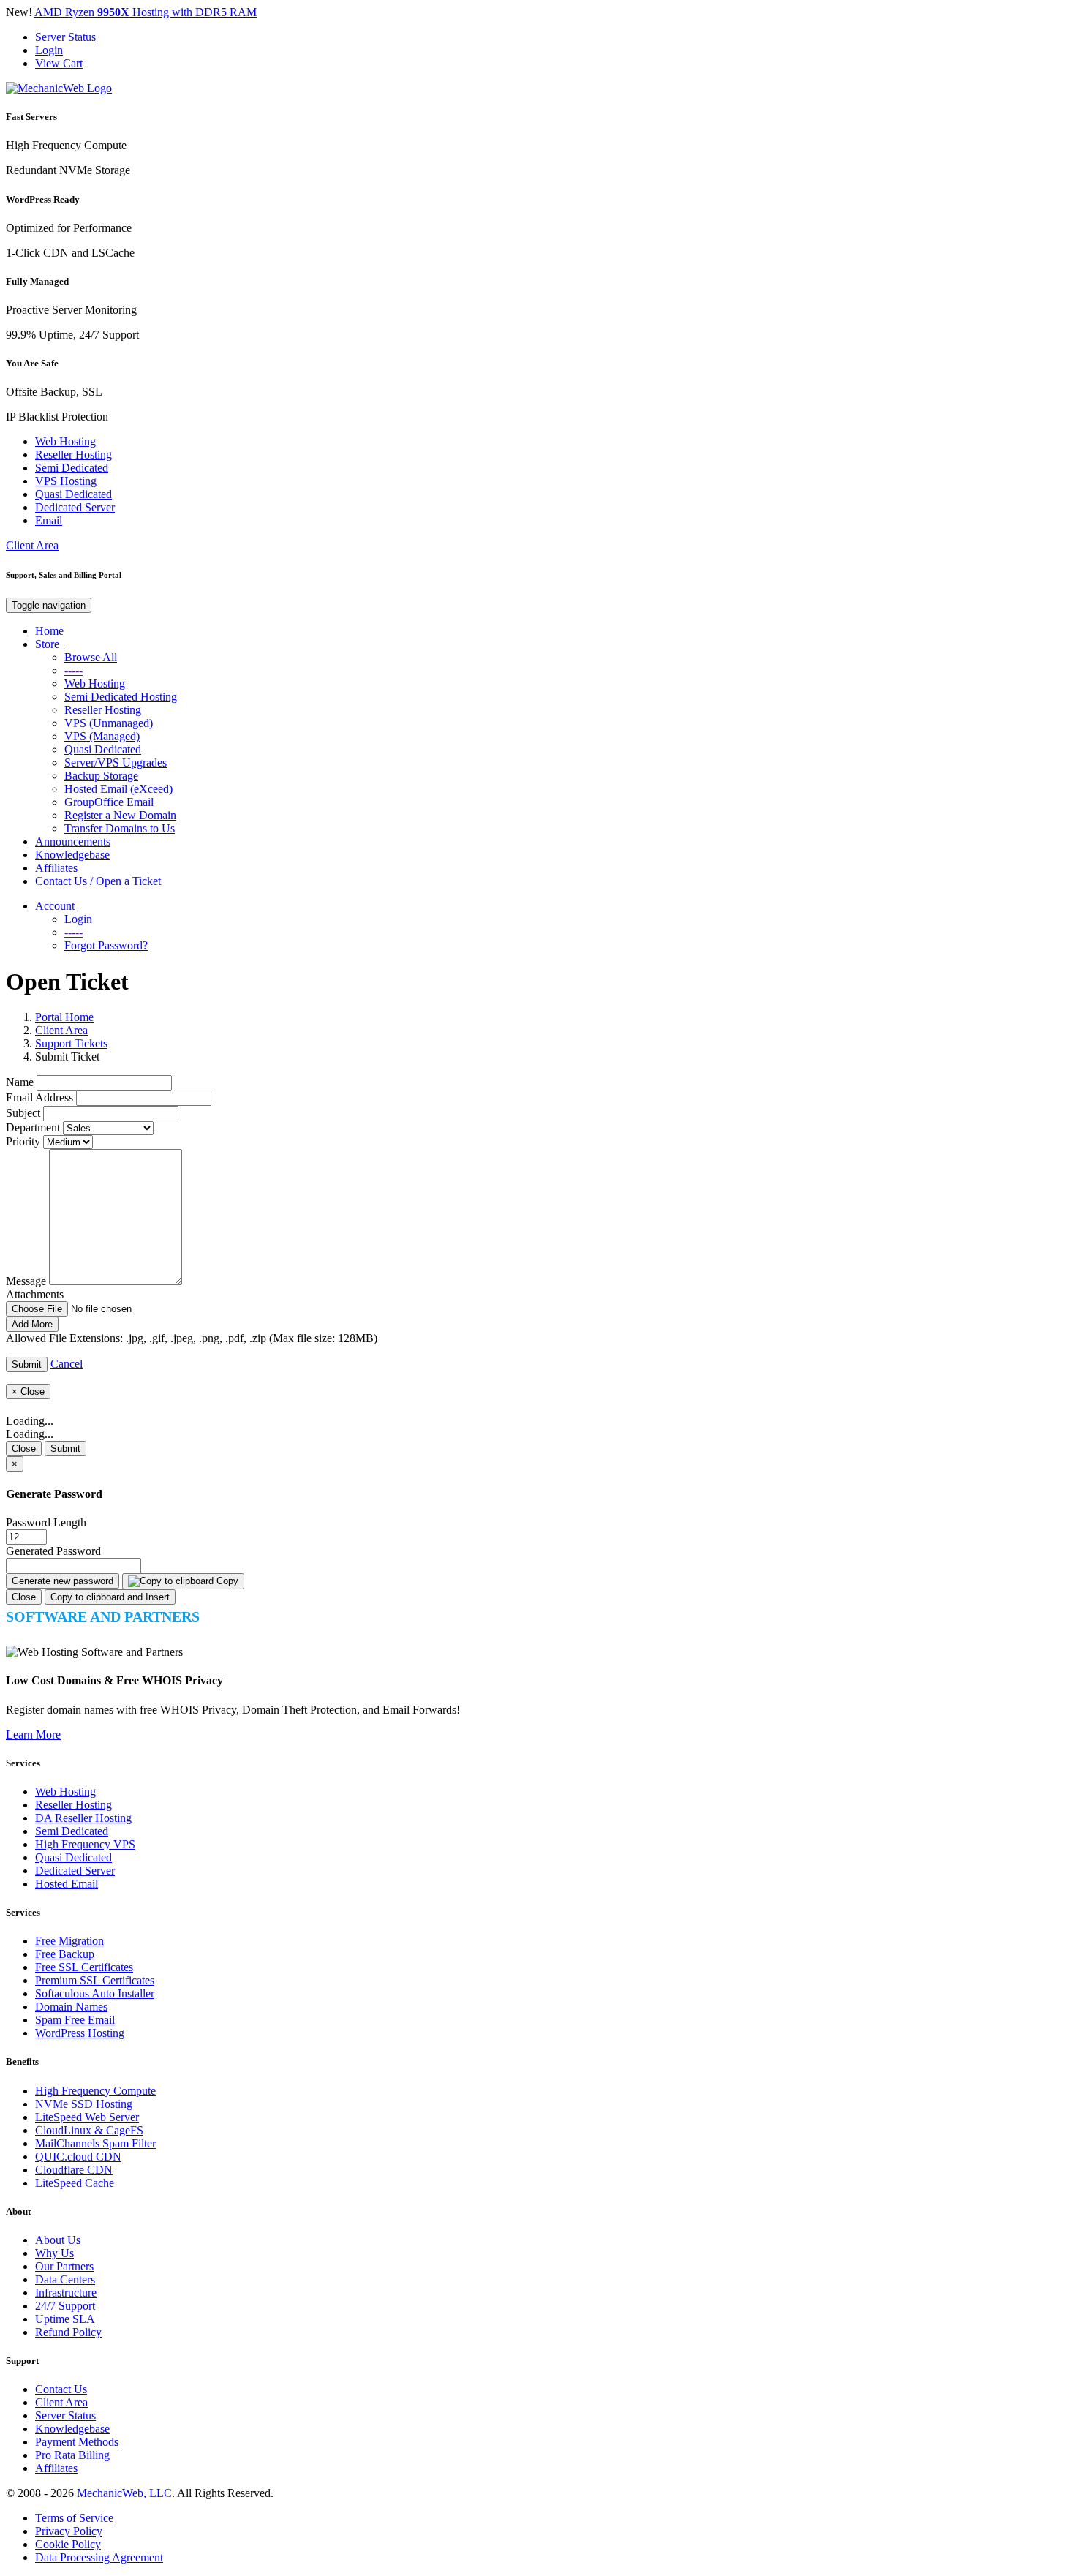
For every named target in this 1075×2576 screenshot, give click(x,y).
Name (20, 1082)
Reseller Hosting (73, 455)
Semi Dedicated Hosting (121, 697)
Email (49, 520)
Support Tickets (71, 1043)
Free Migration (69, 1941)
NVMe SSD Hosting (84, 2104)
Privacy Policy (69, 2531)
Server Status (65, 37)
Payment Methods (77, 2442)
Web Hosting (65, 441)
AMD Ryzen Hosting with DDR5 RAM (146, 12)
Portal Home (64, 1017)
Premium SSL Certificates (95, 1980)
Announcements (73, 841)
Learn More (33, 1735)
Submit (65, 1449)
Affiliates (56, 868)
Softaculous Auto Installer (95, 1993)
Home (49, 631)
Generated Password (53, 1551)
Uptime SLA (65, 2319)
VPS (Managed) (102, 736)
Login (49, 50)
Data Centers (65, 2279)
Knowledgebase (72, 855)
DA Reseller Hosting (83, 1818)
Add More (32, 1324)
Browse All (91, 657)
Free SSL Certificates (84, 1967)
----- (73, 670)
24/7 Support (65, 2306)
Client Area (32, 545)
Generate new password (63, 1581)
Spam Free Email (75, 2020)
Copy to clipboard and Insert (110, 1597)
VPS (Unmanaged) (109, 723)
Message (26, 1281)
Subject (23, 1113)
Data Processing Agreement (99, 2557)
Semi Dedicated (72, 468)
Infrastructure (66, 2293)
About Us (58, 2240)
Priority (23, 1141)
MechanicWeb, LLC (124, 2493)
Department (33, 1127)
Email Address (39, 1097)
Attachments (35, 1294)
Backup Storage (101, 776)
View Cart (59, 63)
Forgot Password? (106, 945)
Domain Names (71, 2007)
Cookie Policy (68, 2544)
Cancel (67, 1364)
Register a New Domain (120, 815)
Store (50, 644)
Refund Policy (68, 2332)
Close (24, 1449)
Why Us (54, 2253)
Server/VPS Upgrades (116, 762)
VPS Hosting (66, 481)
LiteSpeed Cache (75, 2183)
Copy (226, 1581)
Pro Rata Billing (72, 2455)
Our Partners (64, 2266)
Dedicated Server (75, 507)
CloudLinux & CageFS (89, 2130)
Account (58, 906)
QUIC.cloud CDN (78, 2157)
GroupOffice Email (109, 802)
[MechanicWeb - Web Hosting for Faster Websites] (59, 88)
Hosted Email (67, 1884)
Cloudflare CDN (74, 2170)
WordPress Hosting (80, 2033)
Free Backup (65, 1954)
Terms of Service (74, 2518)
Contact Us (61, 2389)
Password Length (46, 1522)
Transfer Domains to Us (120, 828)
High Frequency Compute (95, 2091)
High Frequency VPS (85, 1844)
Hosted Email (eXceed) (118, 789)
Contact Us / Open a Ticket (98, 881)
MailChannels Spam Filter (95, 2143)
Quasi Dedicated (73, 494)
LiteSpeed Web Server (87, 2117)
